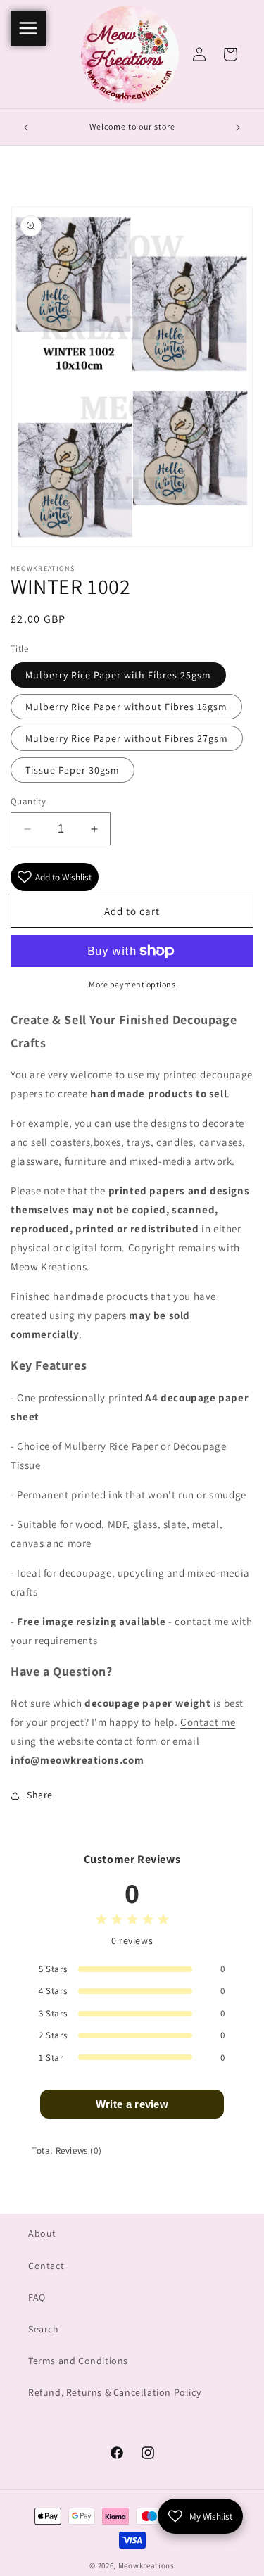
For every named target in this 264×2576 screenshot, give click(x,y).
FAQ (37, 2297)
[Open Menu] (28, 28)
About (42, 2233)
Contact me (208, 1722)
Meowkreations (146, 2565)
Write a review (132, 2104)
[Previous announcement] (26, 127)
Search (44, 2329)
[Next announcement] (238, 127)
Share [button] (40, 1795)
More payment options (132, 984)
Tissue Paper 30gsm (73, 770)
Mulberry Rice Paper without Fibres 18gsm (126, 707)
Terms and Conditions (78, 2361)
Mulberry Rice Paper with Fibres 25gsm (118, 675)
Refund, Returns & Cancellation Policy (114, 2392)
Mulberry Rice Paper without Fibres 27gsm (127, 738)
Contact (46, 2266)
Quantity (28, 801)
